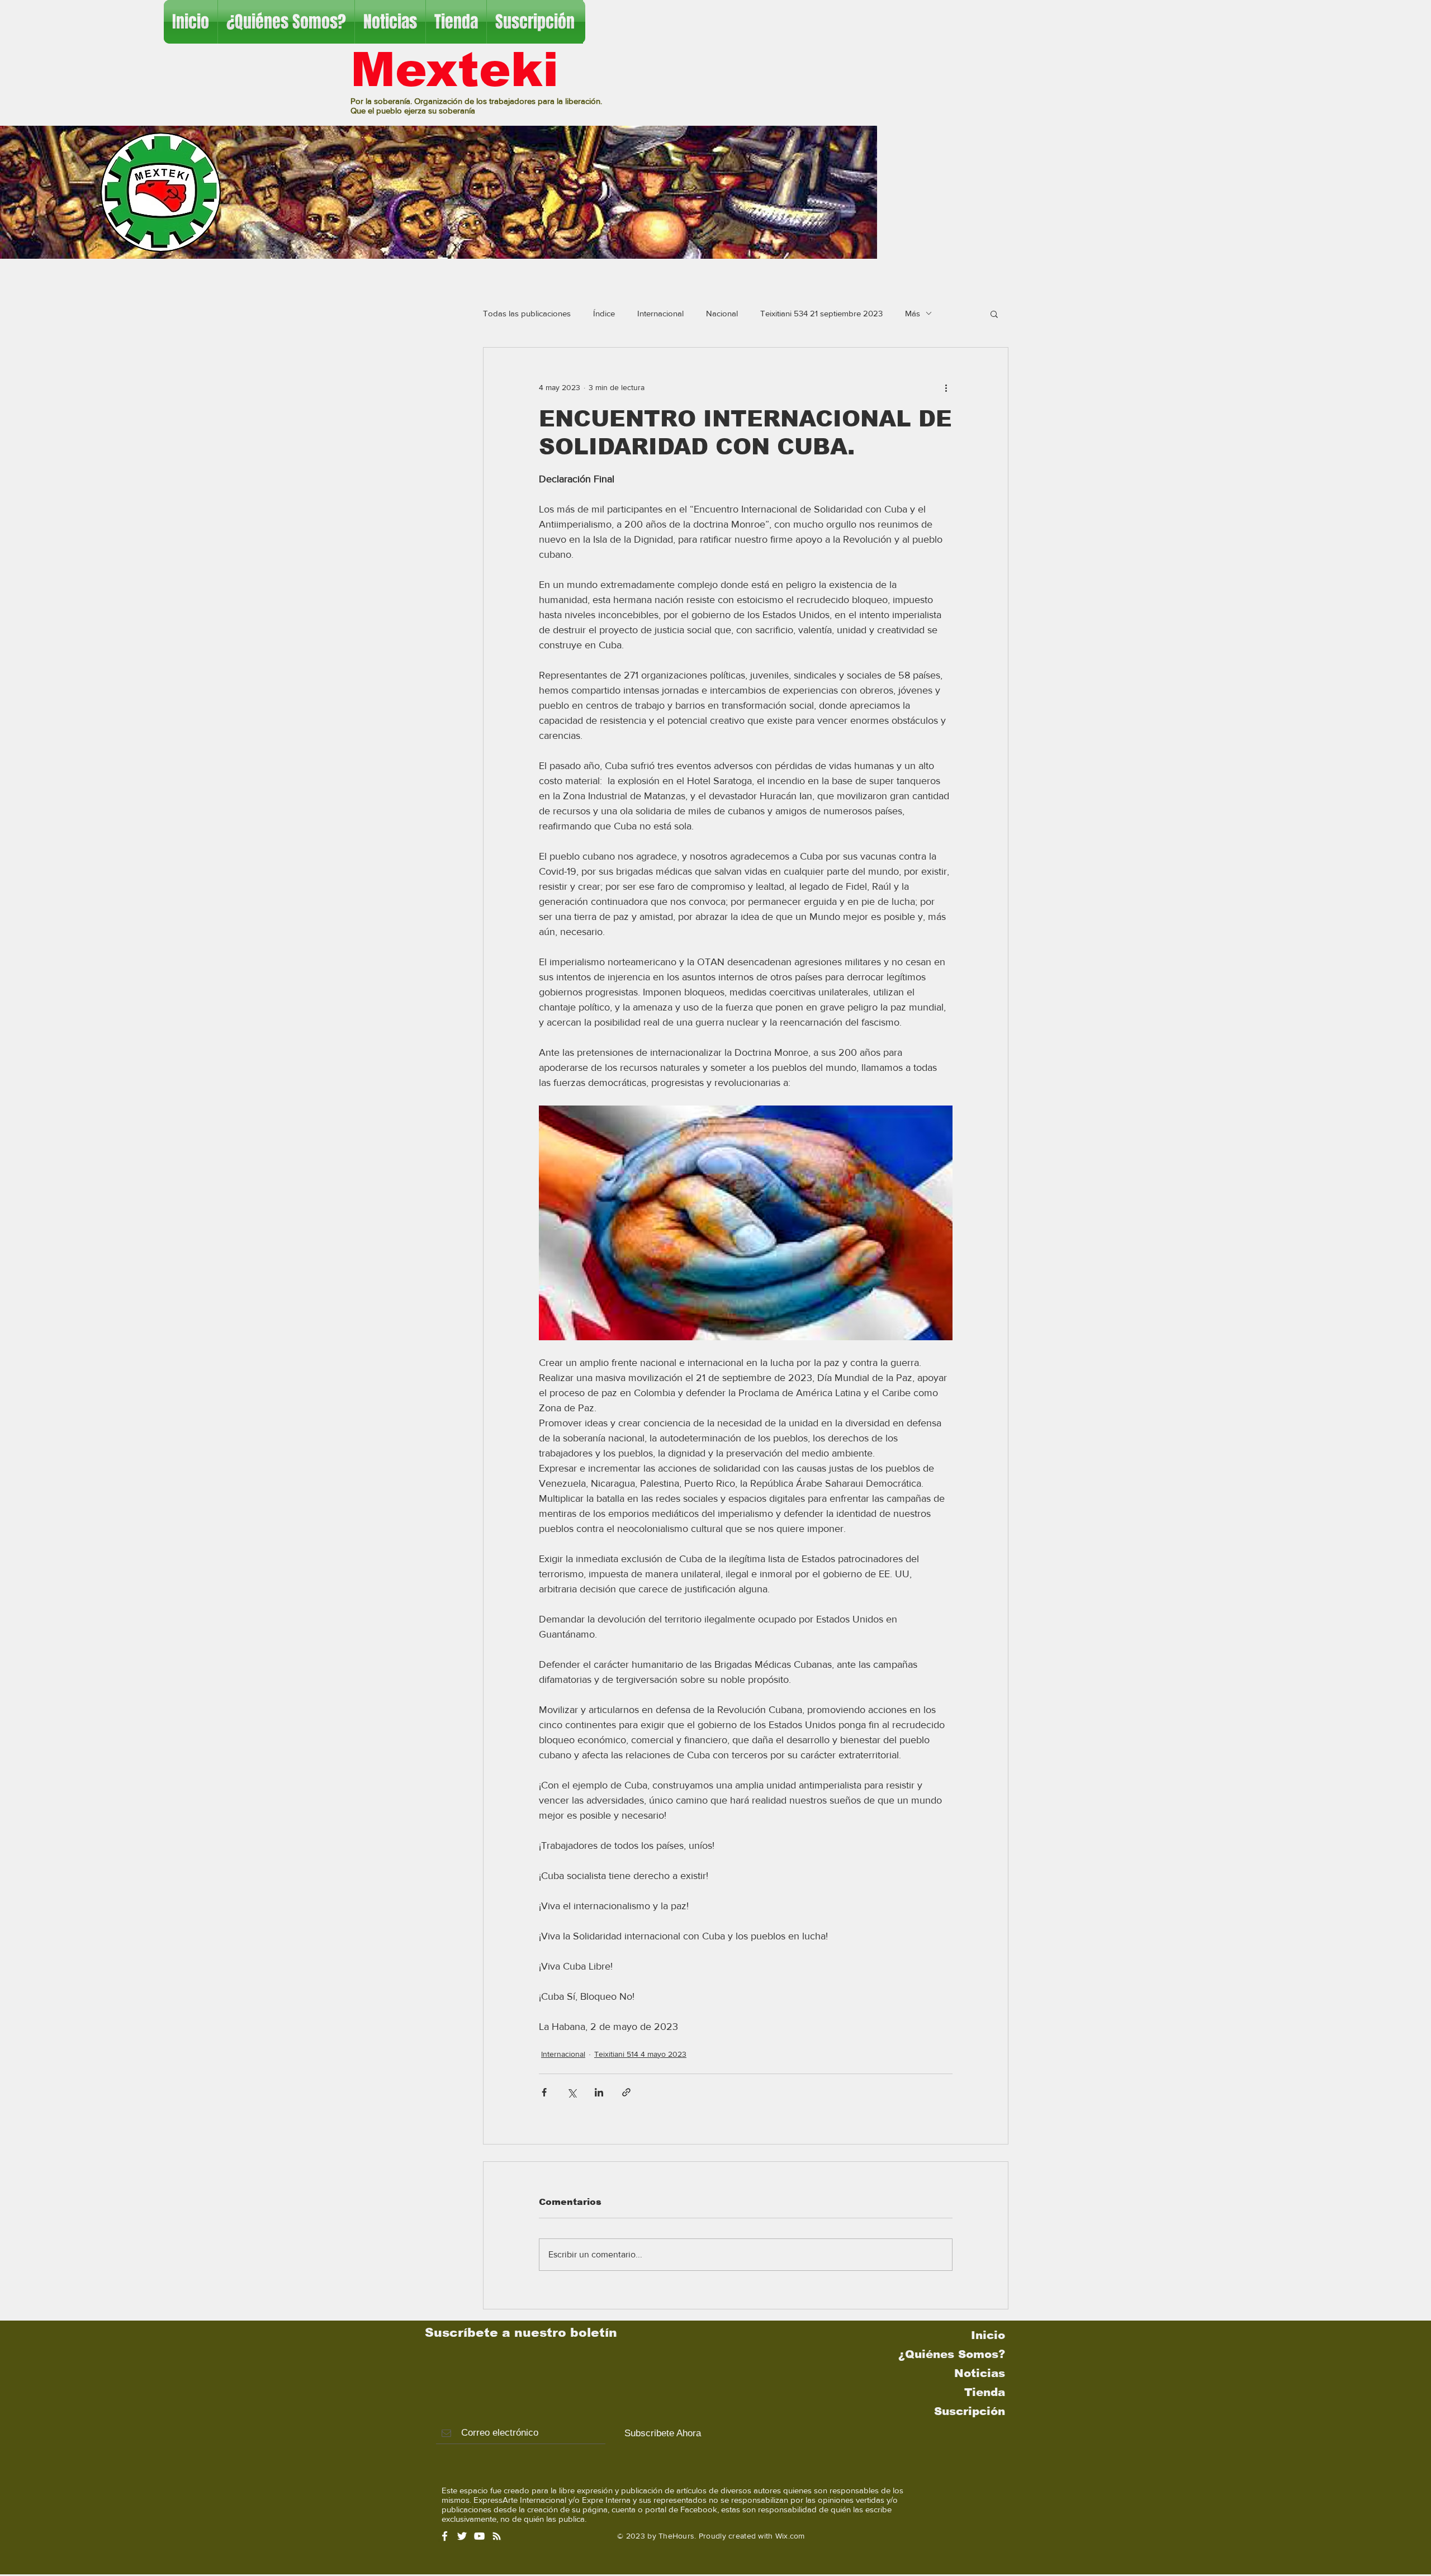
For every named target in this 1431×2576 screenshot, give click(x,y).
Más (913, 313)
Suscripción (970, 2411)
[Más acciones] (946, 388)
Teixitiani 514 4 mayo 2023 (640, 2054)
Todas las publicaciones (527, 313)
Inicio (988, 2335)
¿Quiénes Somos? (952, 2354)
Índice (604, 313)
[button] (994, 314)
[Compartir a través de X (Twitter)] (572, 2092)
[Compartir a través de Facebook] (544, 2092)
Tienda (985, 2392)
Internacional (660, 313)
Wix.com (790, 2536)
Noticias (980, 2373)
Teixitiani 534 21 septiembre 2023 (821, 313)
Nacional (722, 313)
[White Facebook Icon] (445, 2536)
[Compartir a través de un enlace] (626, 2092)
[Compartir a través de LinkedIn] (599, 2092)
